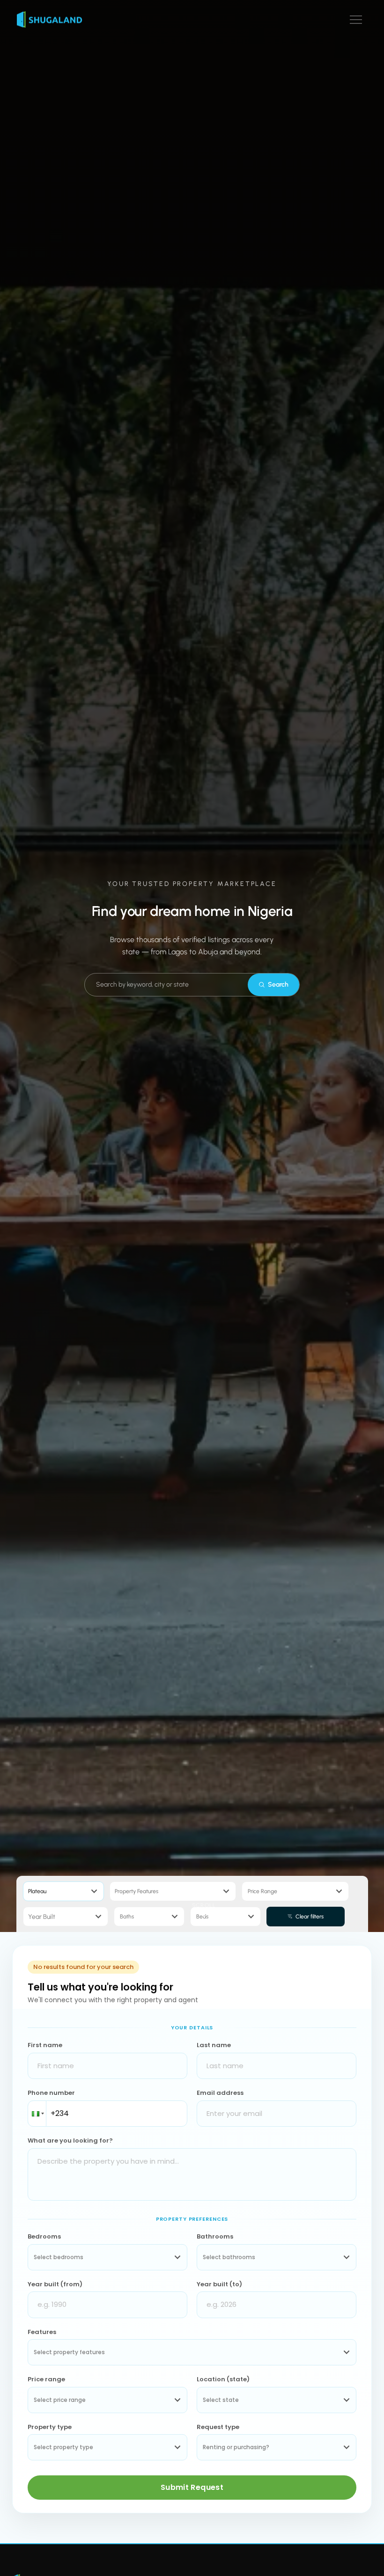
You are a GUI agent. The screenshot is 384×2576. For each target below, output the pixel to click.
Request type (218, 2427)
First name (45, 2045)
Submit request (192, 2487)
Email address (220, 2093)
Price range (46, 2379)
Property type (50, 2427)
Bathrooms (215, 2236)
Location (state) (223, 2379)
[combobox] (279, 1891)
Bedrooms (44, 2236)
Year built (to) (219, 2284)
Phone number (51, 2093)
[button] (356, 20)
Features (42, 2332)
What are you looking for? (70, 2141)
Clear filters (310, 1917)
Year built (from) (55, 2284)
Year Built (42, 1917)
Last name (214, 2045)
